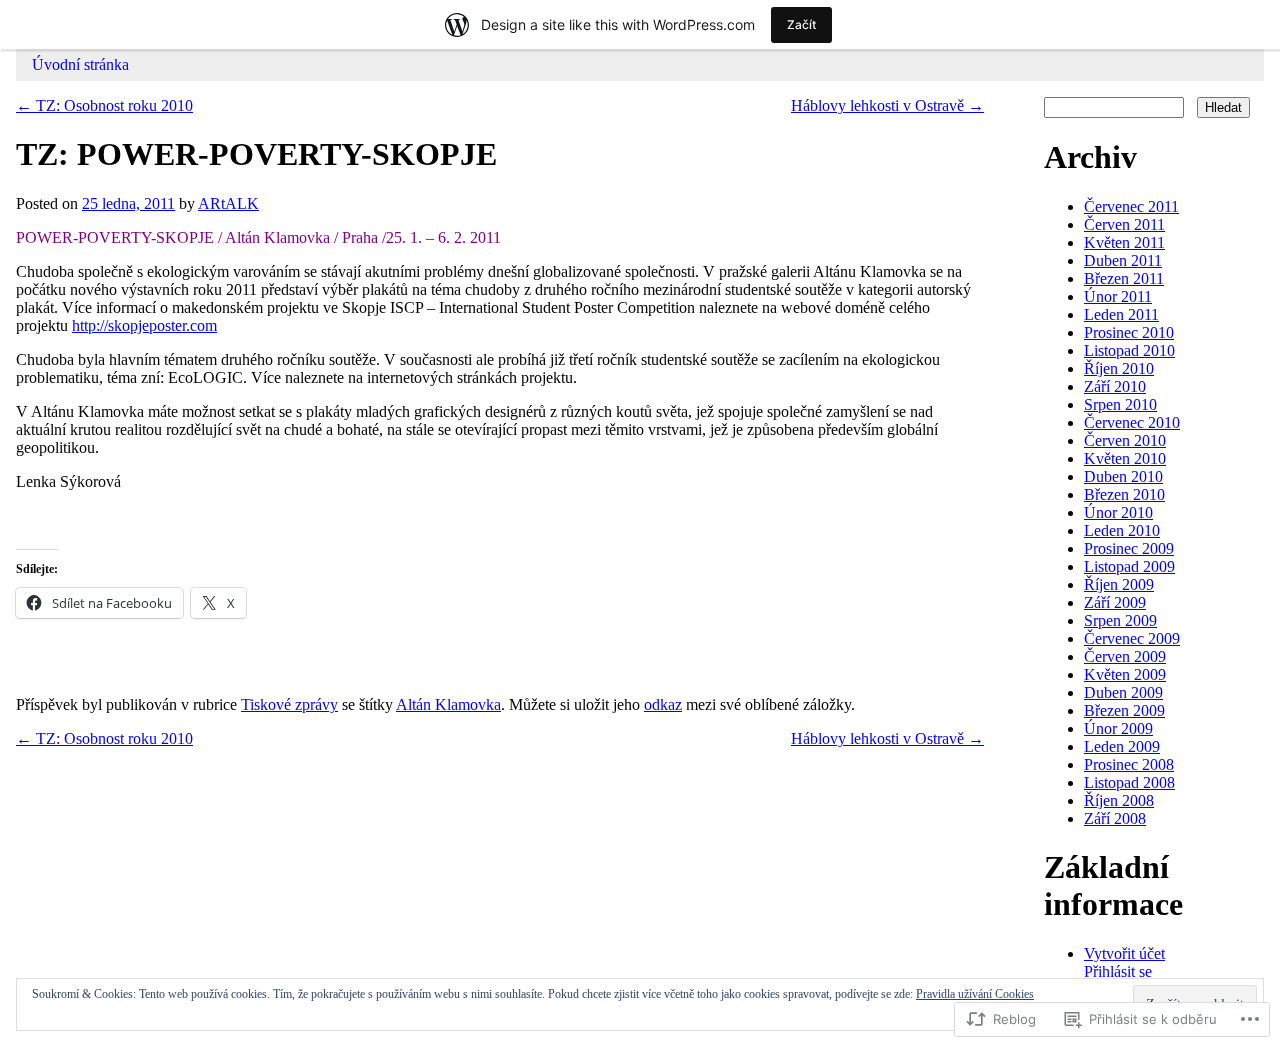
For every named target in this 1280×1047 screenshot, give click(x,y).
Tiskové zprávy (289, 704)
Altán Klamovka (448, 704)
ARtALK (228, 203)
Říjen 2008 (1119, 800)
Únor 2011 (1118, 296)
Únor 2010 (1118, 512)
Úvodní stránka (80, 64)
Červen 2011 (1124, 224)
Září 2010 (1115, 386)
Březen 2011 (1124, 278)
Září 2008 (1115, 818)
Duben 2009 (1123, 692)
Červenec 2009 (1132, 638)
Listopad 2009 (1129, 566)
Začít (801, 24)
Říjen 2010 (1119, 368)
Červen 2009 (1125, 656)
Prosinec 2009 (1129, 548)
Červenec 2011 (1131, 206)
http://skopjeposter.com (144, 325)
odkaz (663, 704)
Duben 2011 (1123, 260)
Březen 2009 (1124, 710)
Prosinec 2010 (1129, 332)
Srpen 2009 (1120, 620)
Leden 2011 (1121, 314)
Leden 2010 (1122, 530)
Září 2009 (1115, 602)
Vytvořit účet (1124, 953)
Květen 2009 (1125, 674)
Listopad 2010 (1129, 350)
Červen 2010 (1125, 440)
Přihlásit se (1118, 971)
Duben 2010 (1123, 476)
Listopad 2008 (1129, 782)
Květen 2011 (1124, 242)
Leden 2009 (1122, 746)
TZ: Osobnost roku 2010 (104, 105)
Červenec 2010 (1132, 422)
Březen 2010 (1124, 494)
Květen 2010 (1125, 458)
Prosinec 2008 (1129, 764)
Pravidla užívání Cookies (975, 994)
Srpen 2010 (1120, 404)
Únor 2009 (1118, 728)
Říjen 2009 (1119, 584)
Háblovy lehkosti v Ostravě (887, 105)
